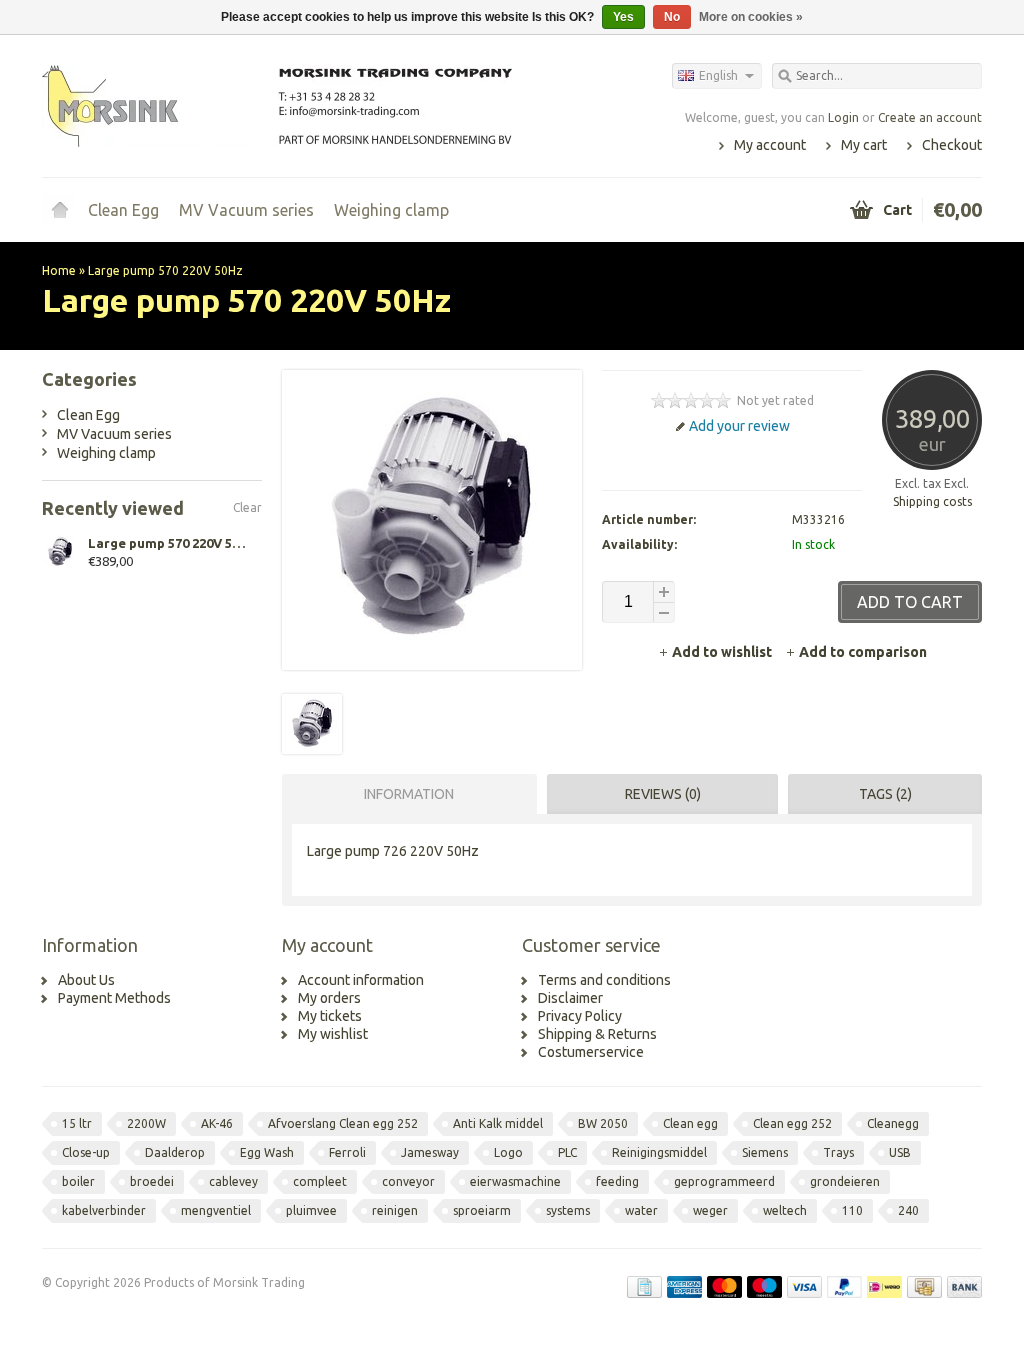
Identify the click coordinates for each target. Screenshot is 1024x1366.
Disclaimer (570, 998)
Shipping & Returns (597, 1034)
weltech (785, 1210)
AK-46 (217, 1123)
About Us (86, 980)
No (672, 17)
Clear (247, 507)
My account (770, 145)
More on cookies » (751, 17)
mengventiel (216, 1210)
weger (710, 1210)
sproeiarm (482, 1210)
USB (900, 1152)
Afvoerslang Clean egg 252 (343, 1123)
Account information (361, 980)
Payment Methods (114, 998)
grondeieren (845, 1181)
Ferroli (347, 1152)
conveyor (408, 1181)
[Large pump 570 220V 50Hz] (312, 749)
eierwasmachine (515, 1181)
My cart (864, 145)
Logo (508, 1152)
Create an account (930, 117)
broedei (152, 1181)
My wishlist (333, 1034)
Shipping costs (932, 501)
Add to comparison (863, 652)
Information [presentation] (409, 794)
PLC (567, 1152)
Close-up (86, 1152)
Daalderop (175, 1152)
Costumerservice (591, 1052)
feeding (617, 1181)
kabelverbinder (104, 1210)
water (641, 1210)
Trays (838, 1152)
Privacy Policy (580, 1016)
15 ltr (77, 1123)
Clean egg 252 (792, 1123)
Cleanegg (893, 1123)
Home (60, 210)
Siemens (765, 1152)
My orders (329, 998)
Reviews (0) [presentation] (663, 794)
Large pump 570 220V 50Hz (165, 270)
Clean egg (690, 1123)
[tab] (404, 794)
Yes (623, 17)
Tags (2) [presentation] (885, 794)
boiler (78, 1181)
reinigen (395, 1210)
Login (843, 117)
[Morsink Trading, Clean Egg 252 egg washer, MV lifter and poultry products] (277, 105)
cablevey (233, 1181)
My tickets (330, 1016)
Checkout (952, 145)
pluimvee (311, 1210)
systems (568, 1210)
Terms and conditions (604, 980)
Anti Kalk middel (498, 1123)
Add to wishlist (723, 652)
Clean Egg (123, 210)
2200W (146, 1123)
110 (852, 1210)
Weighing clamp (391, 210)
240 (908, 1210)
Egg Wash (267, 1152)
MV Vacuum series (246, 210)
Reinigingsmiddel (659, 1152)
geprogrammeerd (724, 1181)
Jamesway (430, 1152)
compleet (320, 1181)
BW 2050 (603, 1123)
